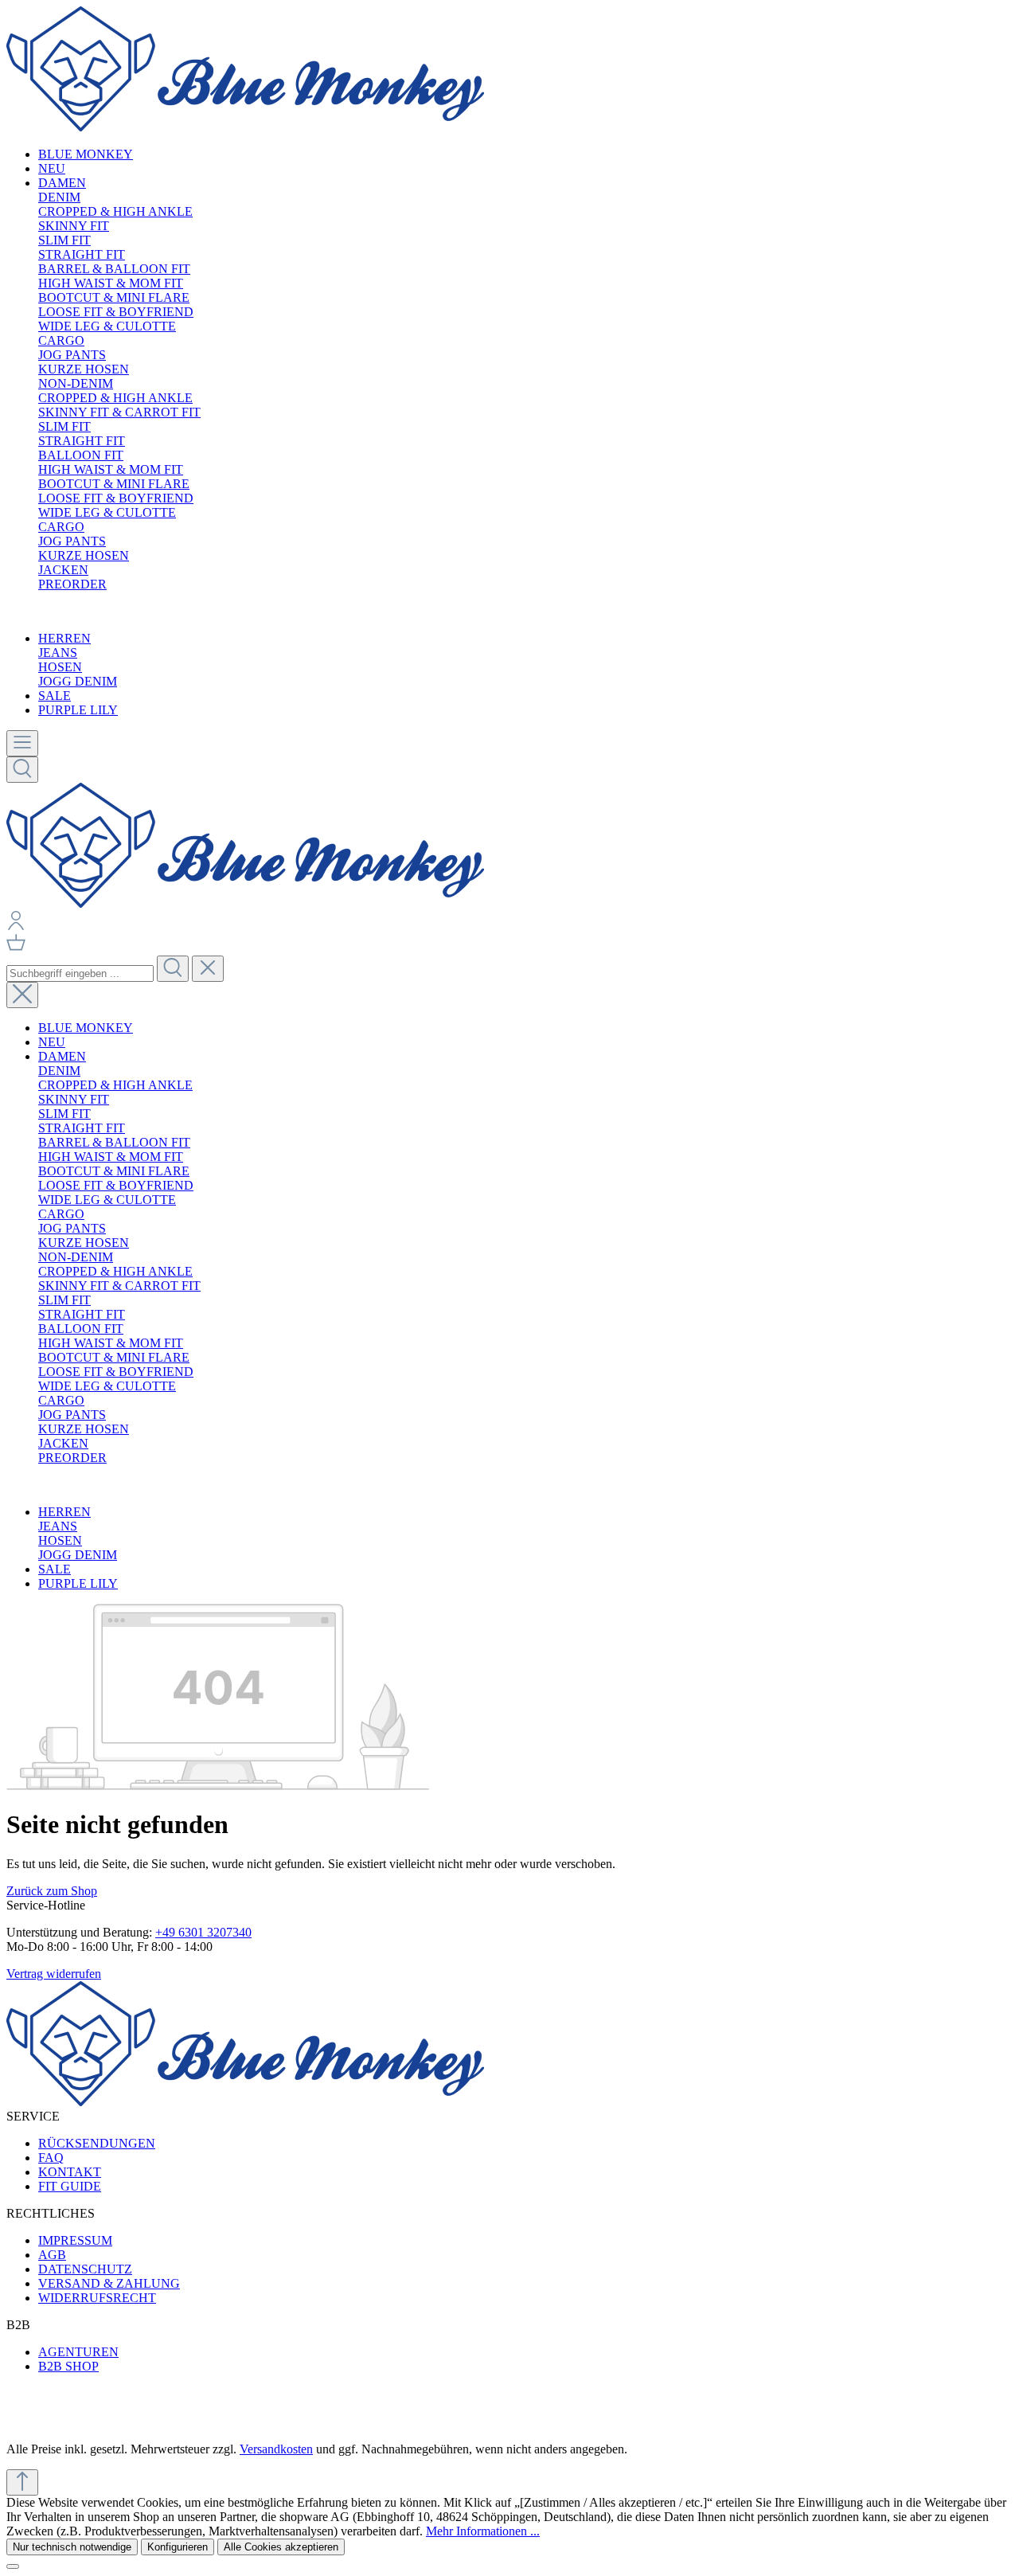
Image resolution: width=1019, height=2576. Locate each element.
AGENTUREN (78, 2352)
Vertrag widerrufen (54, 1974)
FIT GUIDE (70, 2186)
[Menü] (22, 743)
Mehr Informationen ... (483, 2531)
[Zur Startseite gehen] (245, 127)
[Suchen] (22, 770)
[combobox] (80, 973)
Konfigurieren (178, 2547)
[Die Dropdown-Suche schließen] (208, 969)
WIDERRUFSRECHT (97, 2298)
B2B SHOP (68, 2366)
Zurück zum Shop (52, 1891)
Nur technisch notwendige (72, 2547)
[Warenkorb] (16, 948)
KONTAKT (70, 2172)
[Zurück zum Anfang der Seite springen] (22, 2482)
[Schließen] (13, 2566)
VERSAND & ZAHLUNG (109, 2283)
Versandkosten (276, 2449)
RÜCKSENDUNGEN (97, 2143)
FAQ (51, 2158)
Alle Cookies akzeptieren (281, 2547)
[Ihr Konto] (16, 926)
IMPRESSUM (75, 2240)
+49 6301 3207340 (203, 1932)
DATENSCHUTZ (85, 2269)
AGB (52, 2255)
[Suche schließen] (22, 995)
